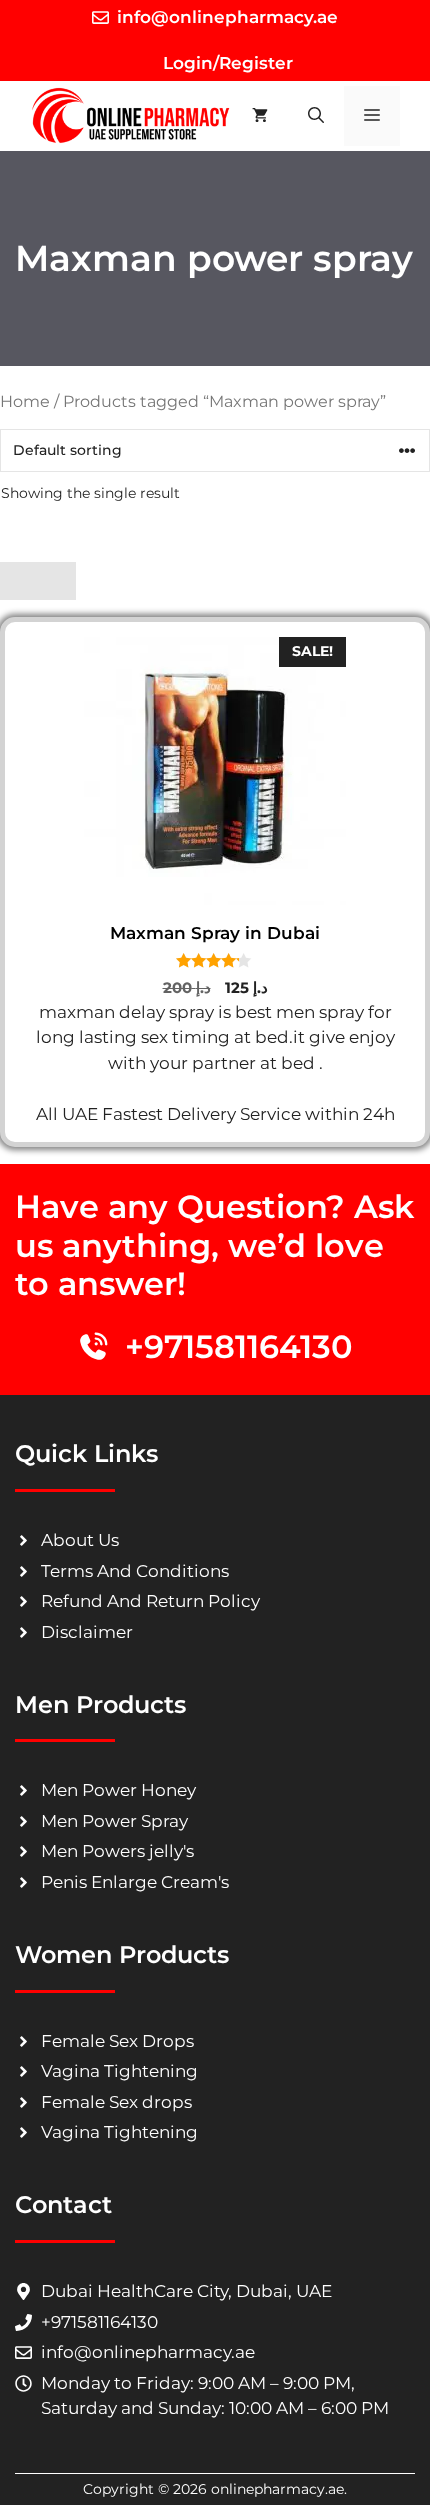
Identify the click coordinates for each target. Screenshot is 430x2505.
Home (25, 401)
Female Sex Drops (117, 2041)
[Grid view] (19, 581)
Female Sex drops (116, 2102)
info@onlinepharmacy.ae (227, 17)
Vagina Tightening (119, 2071)
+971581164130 (239, 1346)
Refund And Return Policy (150, 1601)
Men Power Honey (118, 1790)
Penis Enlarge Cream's (135, 1882)
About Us (80, 1540)
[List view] (57, 581)
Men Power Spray (114, 1821)
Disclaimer (87, 1632)
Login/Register (225, 63)
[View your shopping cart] (260, 116)
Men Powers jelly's (117, 1851)
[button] (316, 116)
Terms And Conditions (135, 1571)
